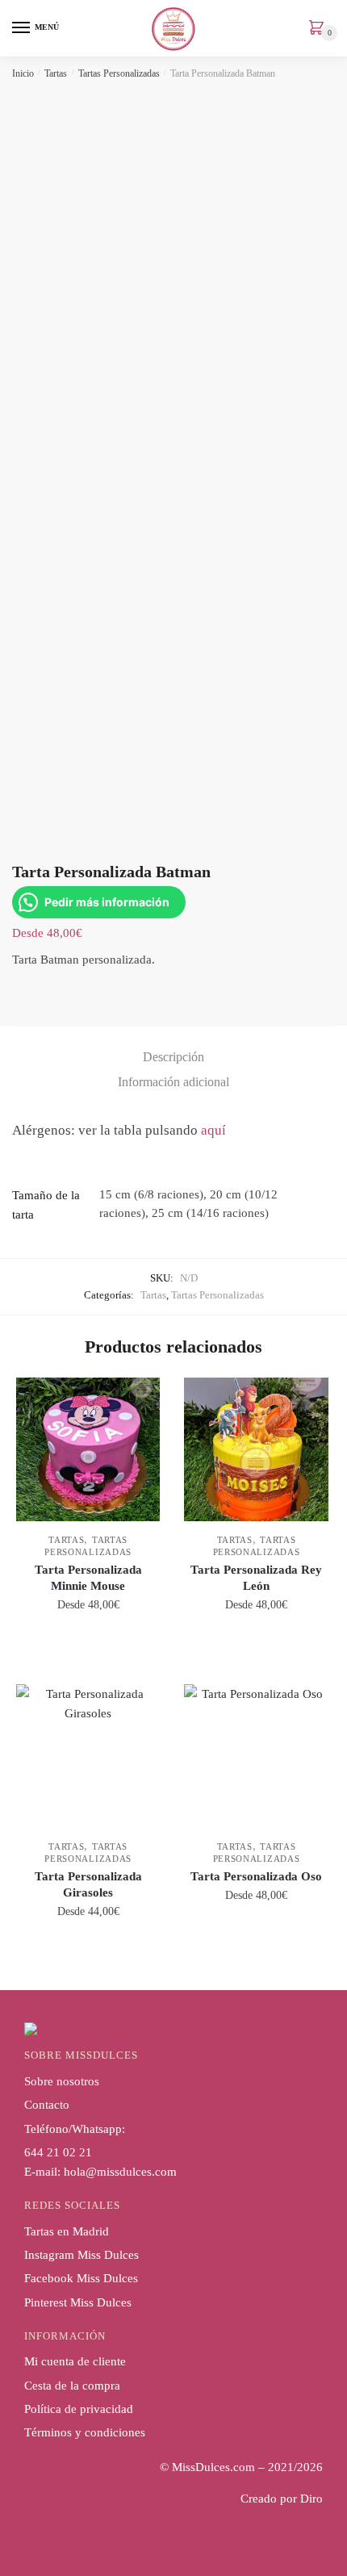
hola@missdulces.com (120, 2172)
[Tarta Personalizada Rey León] (256, 1449)
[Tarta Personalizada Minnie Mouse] (88, 1449)
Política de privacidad (79, 2409)
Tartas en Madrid (67, 2231)
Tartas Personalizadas (119, 73)
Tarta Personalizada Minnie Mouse (88, 1578)
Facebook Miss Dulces (81, 2278)
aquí (213, 1130)
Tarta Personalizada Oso (256, 1876)
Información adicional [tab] (173, 1082)
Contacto (47, 2105)
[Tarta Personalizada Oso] (256, 1756)
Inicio (23, 73)
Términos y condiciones (85, 2432)
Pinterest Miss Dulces (78, 2302)
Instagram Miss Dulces (82, 2255)
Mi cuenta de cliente (75, 2361)
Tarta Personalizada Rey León (256, 1578)
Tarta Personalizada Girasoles (88, 1884)
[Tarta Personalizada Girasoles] (88, 1756)
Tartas (56, 73)
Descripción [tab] (173, 1057)
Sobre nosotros (62, 2081)
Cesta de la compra (72, 2386)
